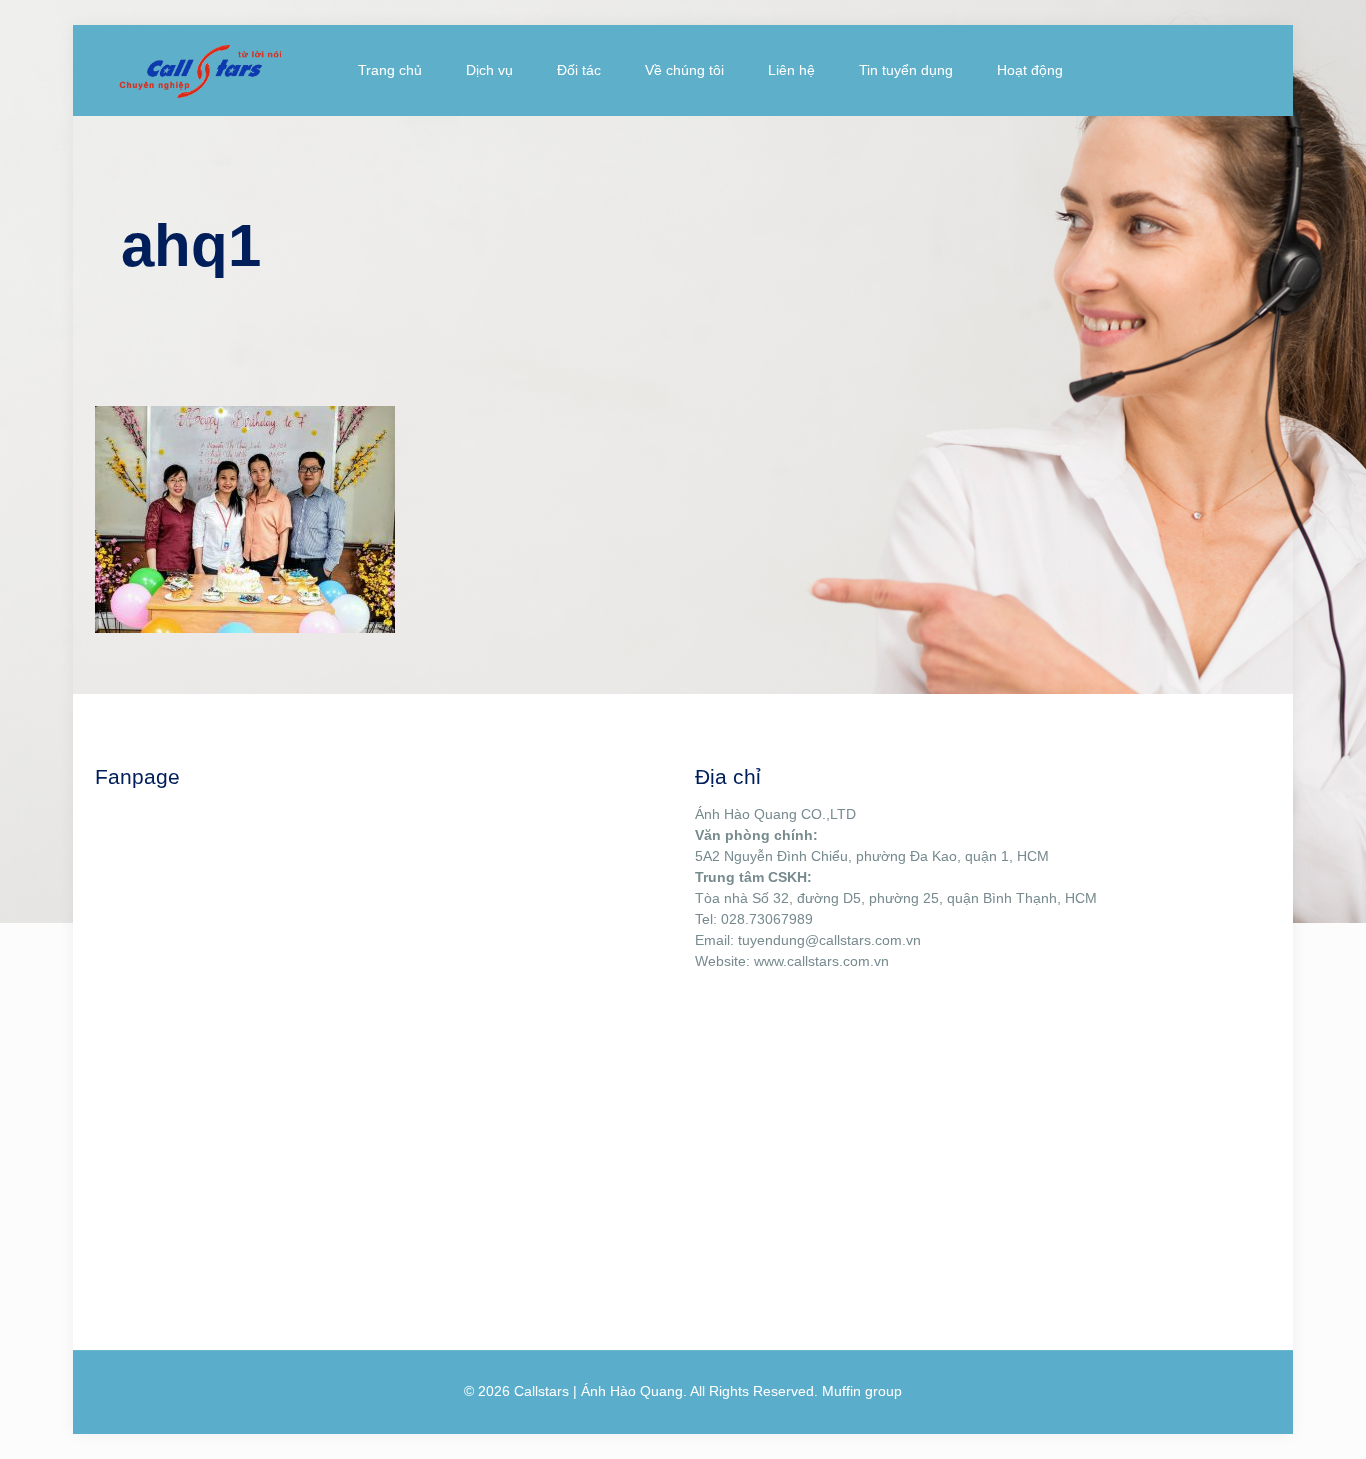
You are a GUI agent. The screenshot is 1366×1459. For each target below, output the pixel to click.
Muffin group (862, 1391)
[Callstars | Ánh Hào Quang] (200, 70)
